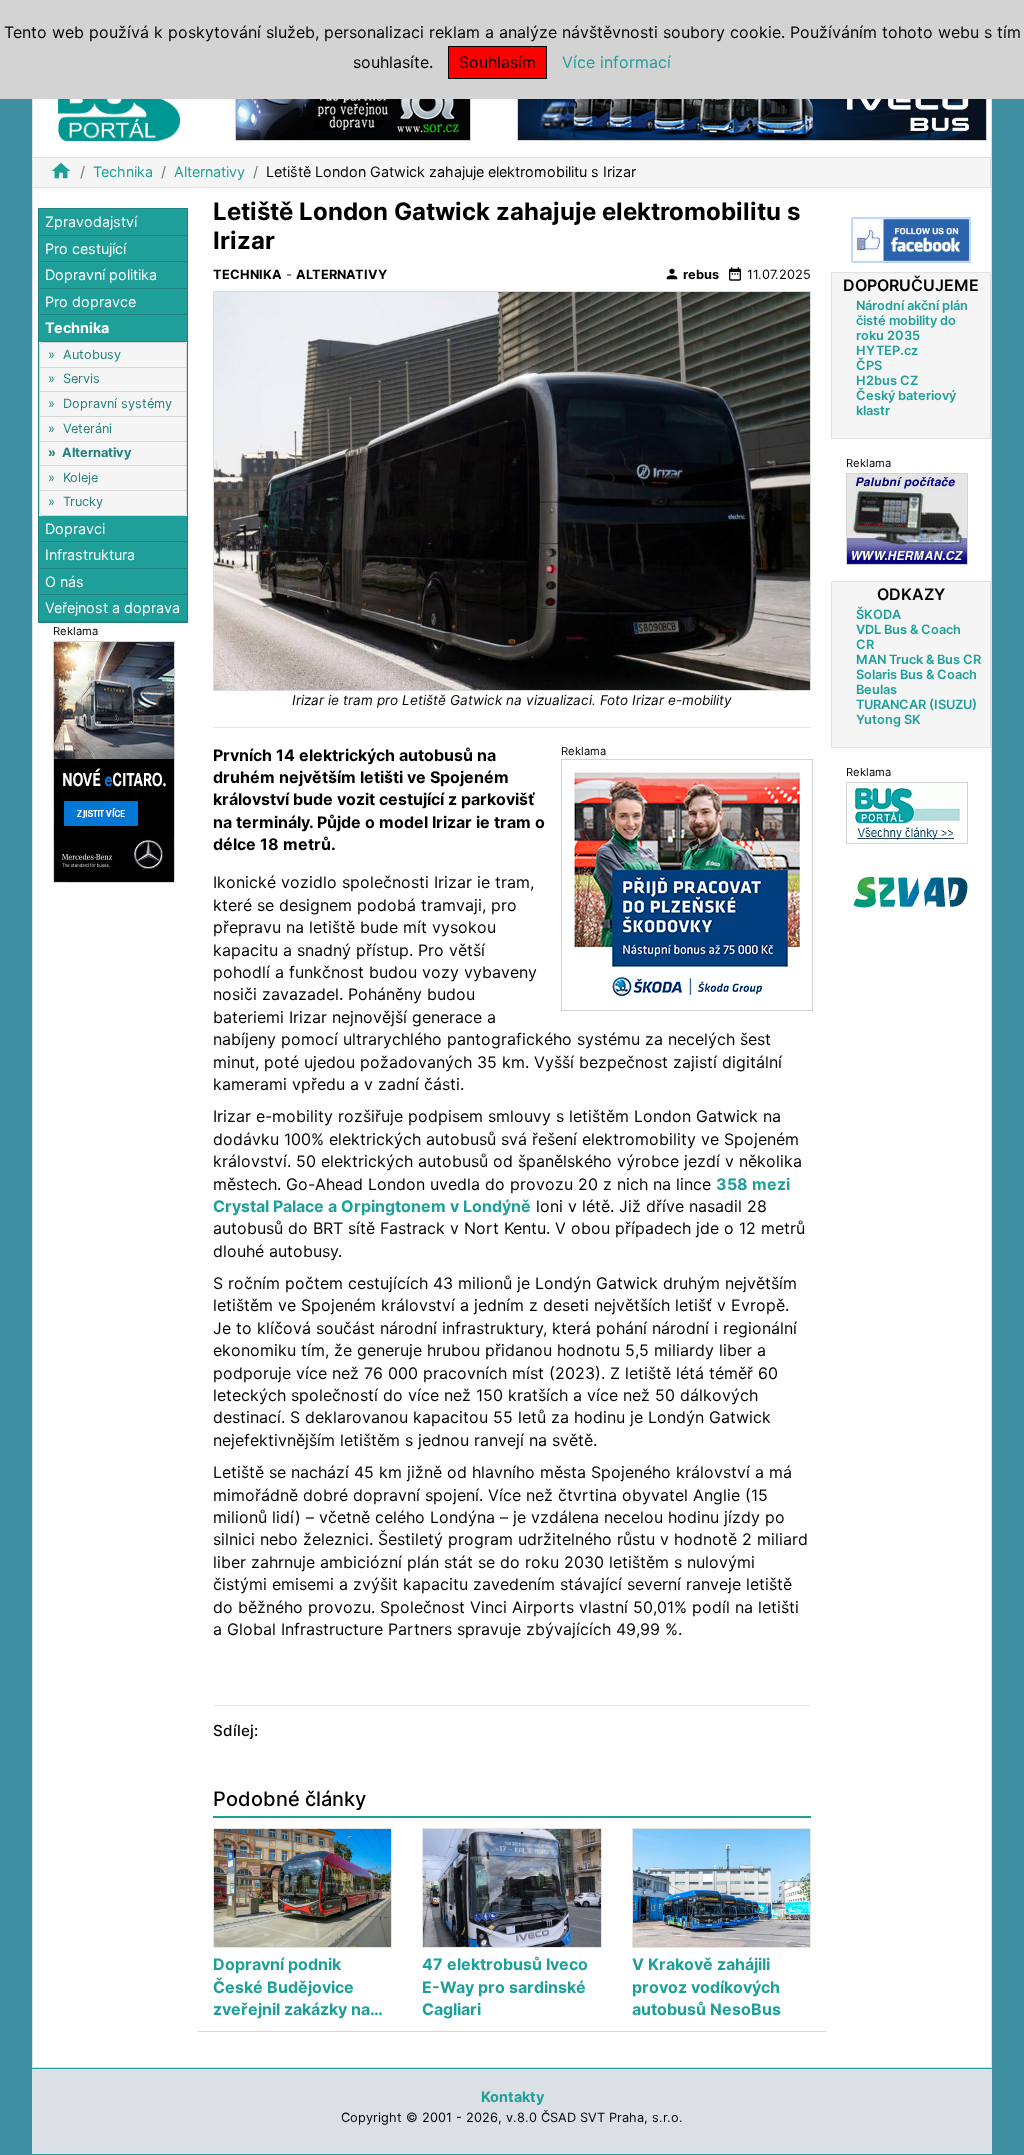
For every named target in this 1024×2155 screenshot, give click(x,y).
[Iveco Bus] (752, 108)
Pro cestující (85, 248)
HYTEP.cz (887, 350)
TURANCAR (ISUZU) (916, 704)
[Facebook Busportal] (911, 240)
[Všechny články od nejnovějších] (907, 812)
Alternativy (209, 171)
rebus (691, 274)
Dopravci (75, 528)
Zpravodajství (91, 221)
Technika (123, 171)
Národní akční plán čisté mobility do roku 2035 (912, 320)
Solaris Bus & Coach (916, 674)
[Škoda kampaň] (687, 884)
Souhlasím (497, 62)
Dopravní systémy (117, 403)
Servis (81, 378)
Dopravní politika (101, 274)
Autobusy (92, 354)
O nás (64, 581)
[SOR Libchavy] (353, 108)
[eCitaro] (114, 760)
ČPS (869, 365)
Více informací (616, 62)
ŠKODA (878, 614)
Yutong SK (888, 719)
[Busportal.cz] (119, 104)
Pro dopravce (90, 301)
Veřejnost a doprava (112, 607)
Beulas (876, 689)
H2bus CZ (887, 380)
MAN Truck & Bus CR (918, 659)
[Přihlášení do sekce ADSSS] (911, 892)
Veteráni (87, 428)
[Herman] (907, 518)
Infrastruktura (90, 554)
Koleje (80, 477)
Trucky (83, 501)
